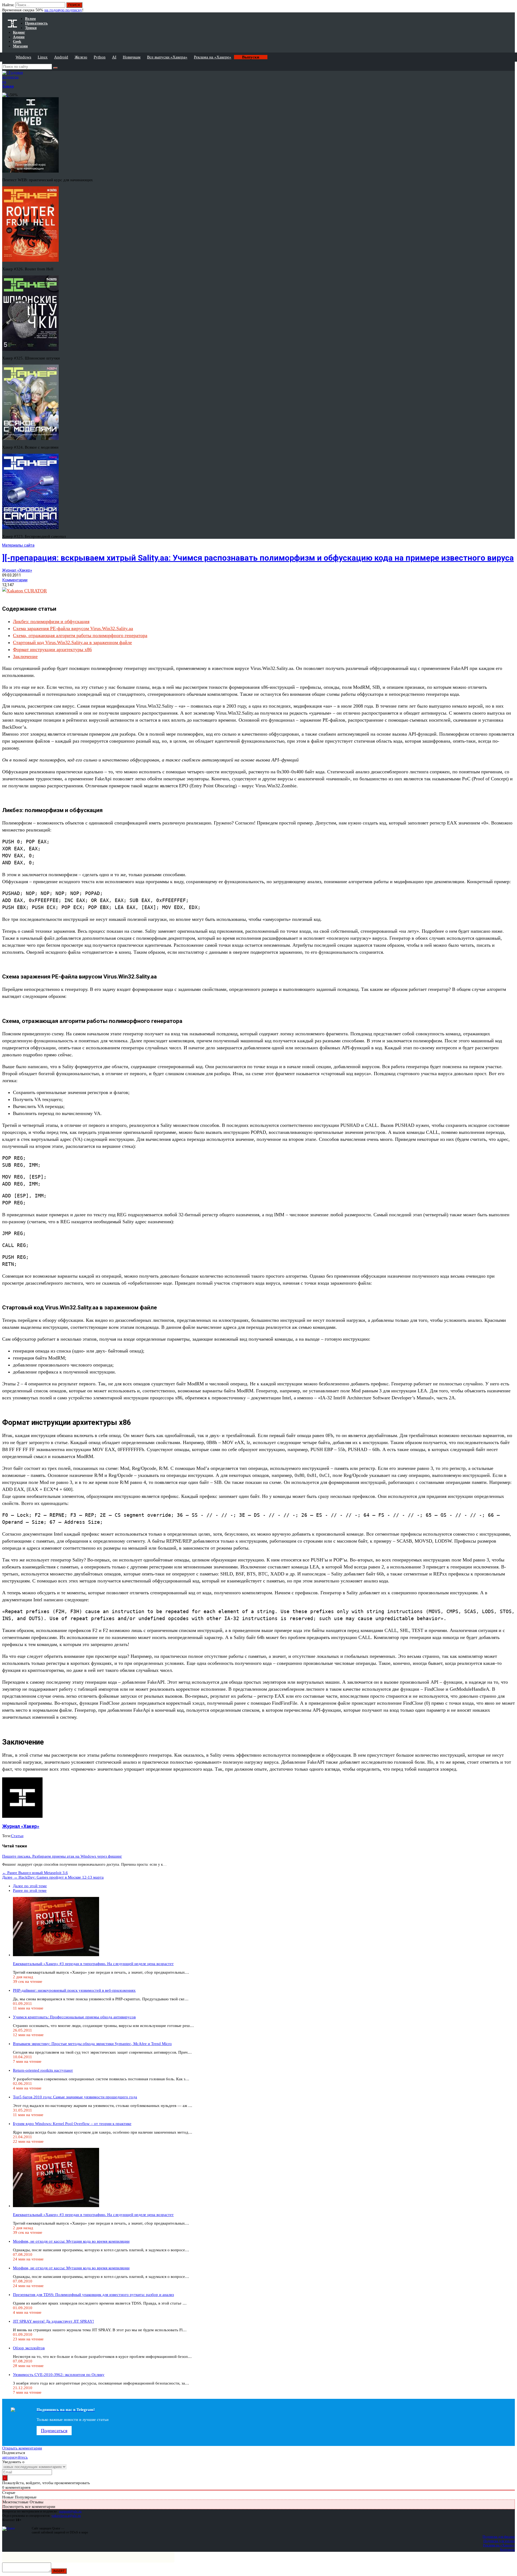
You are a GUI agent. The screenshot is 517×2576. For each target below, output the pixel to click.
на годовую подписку (63, 10)
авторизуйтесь (15, 2457)
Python (100, 57)
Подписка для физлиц (499, 2537)
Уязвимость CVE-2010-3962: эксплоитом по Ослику (59, 2375)
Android (61, 57)
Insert (59, 2571)
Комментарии (15, 580)
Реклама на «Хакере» (213, 57)
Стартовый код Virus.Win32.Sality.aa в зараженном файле (72, 642)
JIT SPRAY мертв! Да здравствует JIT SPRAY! (53, 2321)
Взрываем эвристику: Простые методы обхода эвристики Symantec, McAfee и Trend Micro (92, 2044)
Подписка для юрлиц (499, 2541)
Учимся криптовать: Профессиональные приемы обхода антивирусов (74, 2017)
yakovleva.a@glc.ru (66, 2516)
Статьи (17, 1836)
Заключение (25, 656)
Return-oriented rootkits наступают (43, 2070)
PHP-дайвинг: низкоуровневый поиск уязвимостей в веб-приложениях (74, 1990)
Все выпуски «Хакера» (167, 57)
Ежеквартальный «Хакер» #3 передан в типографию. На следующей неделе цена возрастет (93, 1964)
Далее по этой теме (30, 1886)
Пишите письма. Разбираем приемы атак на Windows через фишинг (62, 1856)
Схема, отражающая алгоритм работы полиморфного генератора (80, 635)
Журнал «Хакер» (17, 570)
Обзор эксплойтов (29, 2348)
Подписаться (54, 2431)
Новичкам (132, 57)
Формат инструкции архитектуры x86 (52, 649)
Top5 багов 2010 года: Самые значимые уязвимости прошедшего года (75, 2097)
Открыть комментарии (22, 2448)
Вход (511, 8)
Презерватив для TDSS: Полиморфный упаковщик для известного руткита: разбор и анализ (93, 2295)
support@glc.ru (70, 2511)
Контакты (507, 2549)
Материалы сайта (18, 545)
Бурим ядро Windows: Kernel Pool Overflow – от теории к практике (72, 2124)
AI (114, 57)
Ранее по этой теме (30, 1890)
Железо (81, 57)
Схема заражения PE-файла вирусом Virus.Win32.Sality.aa (73, 628)
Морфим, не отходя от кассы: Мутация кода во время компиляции (71, 2241)
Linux (43, 57)
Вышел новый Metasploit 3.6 (35, 1873)
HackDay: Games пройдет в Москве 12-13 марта (53, 1877)
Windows (23, 57)
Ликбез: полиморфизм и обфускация (51, 621)
